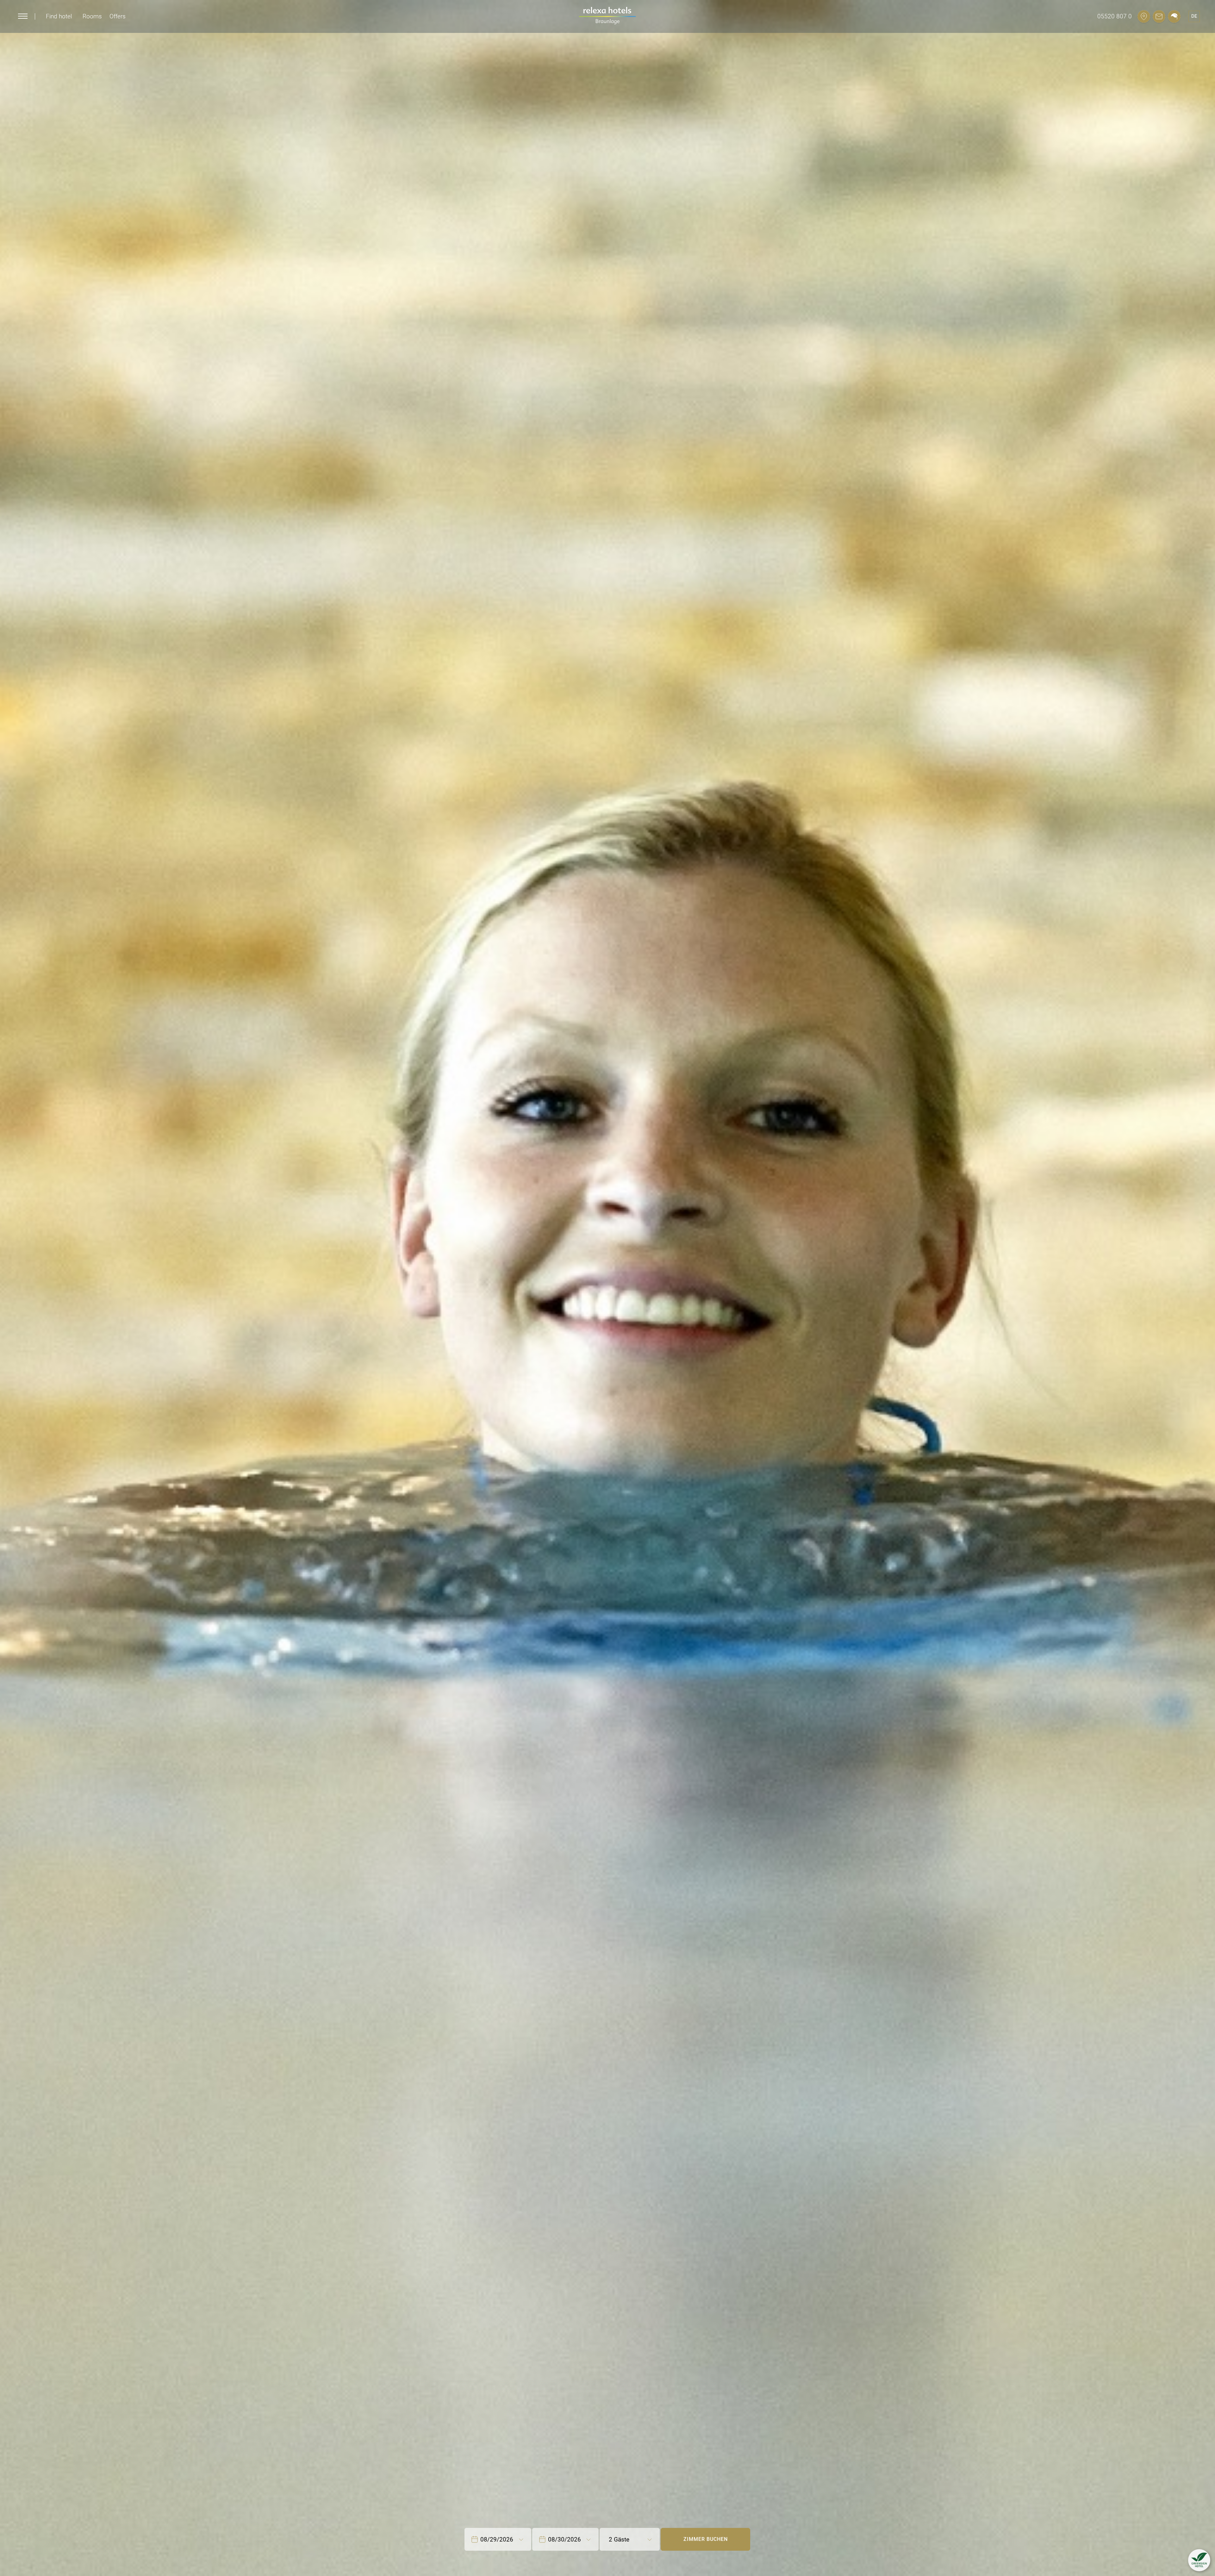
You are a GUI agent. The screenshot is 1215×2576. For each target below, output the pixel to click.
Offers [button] (118, 16)
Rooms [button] (92, 16)
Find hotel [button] (59, 16)
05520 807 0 (1115, 16)
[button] (1199, 2560)
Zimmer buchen (706, 2539)
